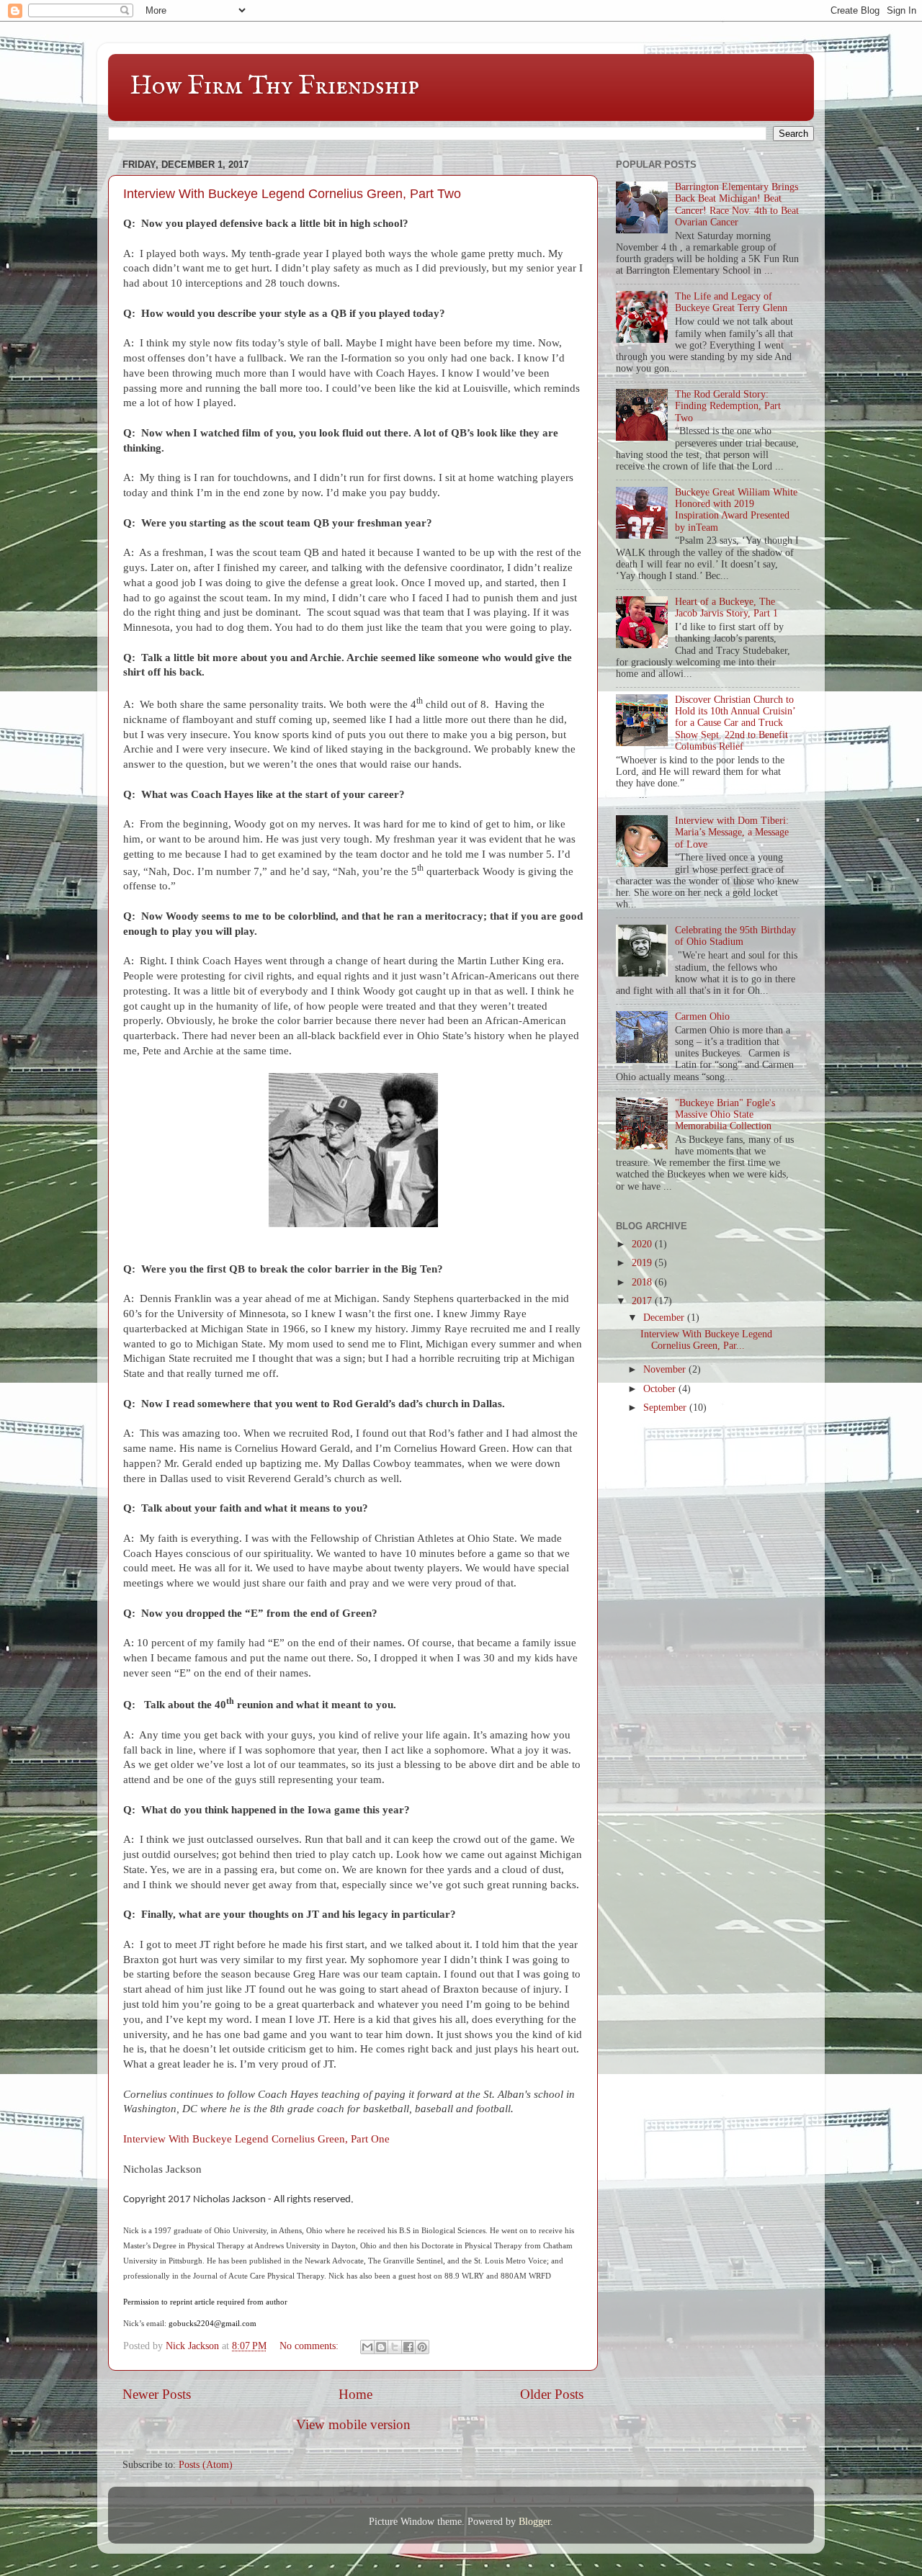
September (666, 1408)
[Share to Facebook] (408, 2347)
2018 (643, 1282)
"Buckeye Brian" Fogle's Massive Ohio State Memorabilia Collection (725, 1114)
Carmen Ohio (702, 1017)
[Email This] (367, 2347)
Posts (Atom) (206, 2465)
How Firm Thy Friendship (274, 86)
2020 (643, 1244)
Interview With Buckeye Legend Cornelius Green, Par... (706, 1340)
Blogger (534, 2522)
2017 (643, 1301)
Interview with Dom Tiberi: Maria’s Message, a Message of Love (732, 832)
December (665, 1318)
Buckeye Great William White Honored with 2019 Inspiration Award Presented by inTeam (736, 510)
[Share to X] (395, 2347)
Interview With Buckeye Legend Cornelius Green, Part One (256, 2139)
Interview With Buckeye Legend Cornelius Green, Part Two (292, 194)
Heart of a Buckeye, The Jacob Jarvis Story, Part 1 (726, 607)
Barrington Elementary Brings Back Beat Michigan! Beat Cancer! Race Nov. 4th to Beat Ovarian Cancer (737, 205)
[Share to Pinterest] (422, 2347)
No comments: (310, 2346)
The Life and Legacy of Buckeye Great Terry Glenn (731, 302)
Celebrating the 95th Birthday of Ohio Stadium (735, 936)
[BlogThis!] (381, 2347)
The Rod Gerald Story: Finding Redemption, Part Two (728, 406)
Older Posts (552, 2394)
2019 (643, 1263)
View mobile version (353, 2424)
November (666, 1369)
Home (355, 2394)
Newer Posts (157, 2394)
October (661, 1389)
